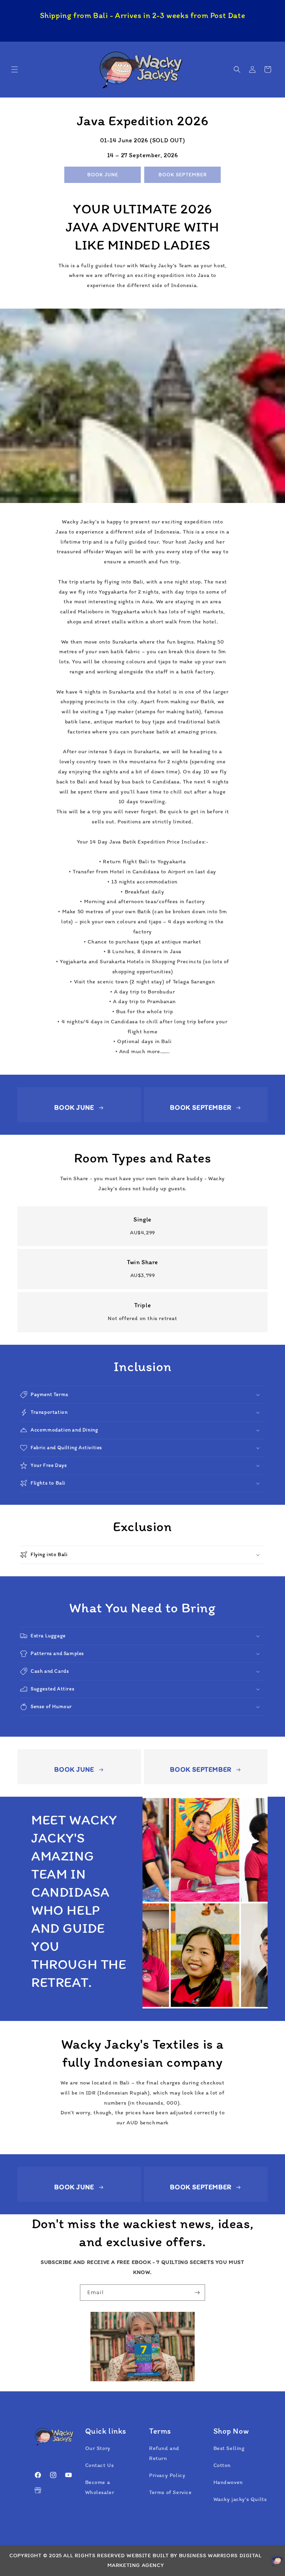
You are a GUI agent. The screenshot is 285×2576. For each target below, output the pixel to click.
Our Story (98, 2448)
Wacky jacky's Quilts (240, 2499)
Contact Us (100, 2465)
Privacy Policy (167, 2475)
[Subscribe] (197, 2293)
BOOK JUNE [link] (103, 175)
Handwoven (228, 2482)
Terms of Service (170, 2492)
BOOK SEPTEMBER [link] (183, 175)
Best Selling (229, 2448)
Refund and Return (164, 2453)
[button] (15, 69)
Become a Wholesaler (100, 2487)
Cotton (222, 2465)
